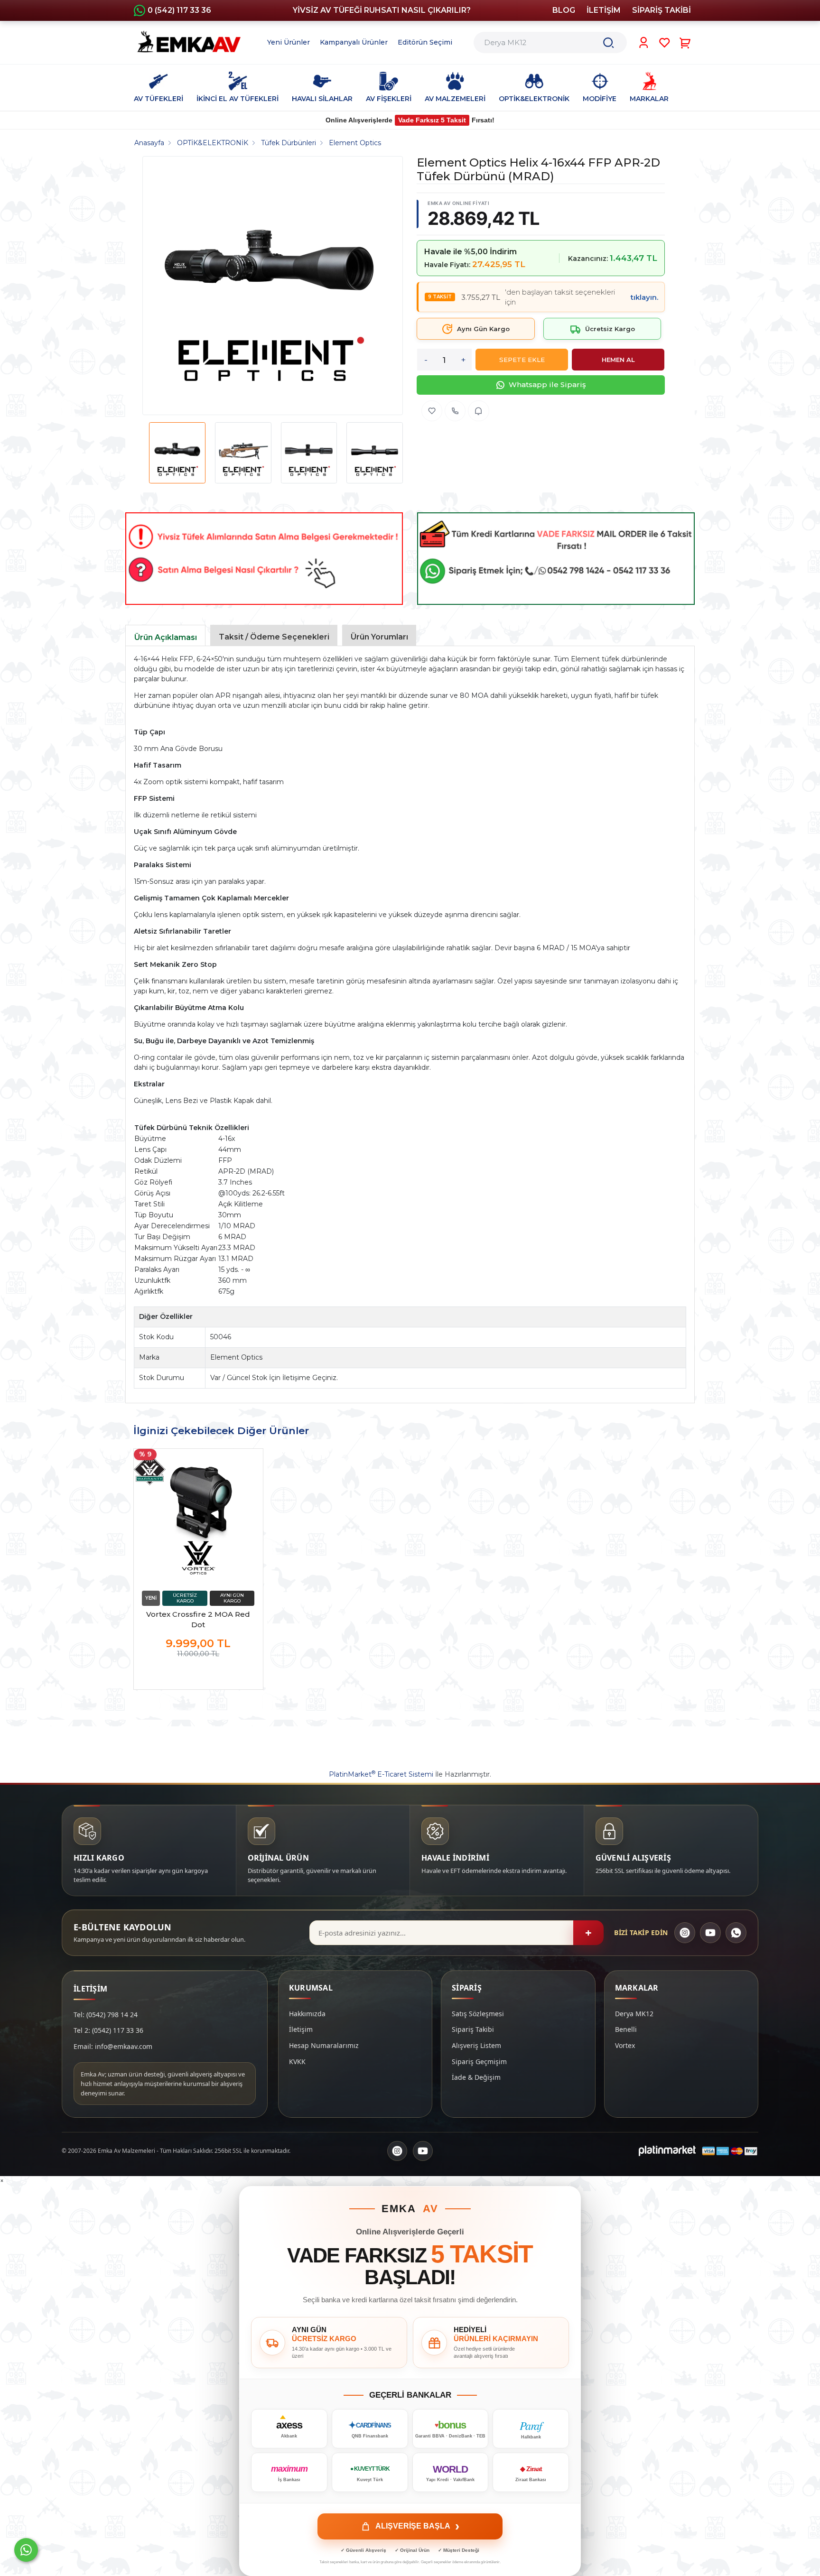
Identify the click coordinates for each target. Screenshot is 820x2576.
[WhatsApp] (736, 1933)
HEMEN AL (618, 360)
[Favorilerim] (665, 43)
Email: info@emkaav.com (113, 2046)
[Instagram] (685, 1933)
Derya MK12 (634, 2014)
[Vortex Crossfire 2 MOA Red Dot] (198, 1518)
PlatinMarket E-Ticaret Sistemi (381, 1774)
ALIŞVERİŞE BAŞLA (417, 2526)
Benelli (626, 2029)
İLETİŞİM (604, 10)
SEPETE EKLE (522, 360)
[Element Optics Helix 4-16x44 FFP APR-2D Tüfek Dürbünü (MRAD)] (269, 286)
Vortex (625, 2045)
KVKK (297, 2062)
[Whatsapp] (26, 2550)
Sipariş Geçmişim (479, 2062)
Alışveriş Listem (476, 2045)
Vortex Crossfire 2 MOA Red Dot (198, 1619)
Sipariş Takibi (473, 2029)
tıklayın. (644, 297)
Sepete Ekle (198, 1673)
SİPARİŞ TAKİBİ (662, 10)
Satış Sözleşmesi (478, 2014)
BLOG (564, 10)
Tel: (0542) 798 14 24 (106, 2015)
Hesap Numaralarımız (324, 2045)
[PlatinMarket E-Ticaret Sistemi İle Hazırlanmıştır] (667, 2151)
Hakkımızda (307, 2014)
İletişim (301, 2029)
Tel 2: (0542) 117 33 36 (108, 2030)
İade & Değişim (476, 2077)
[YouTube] (710, 1933)
